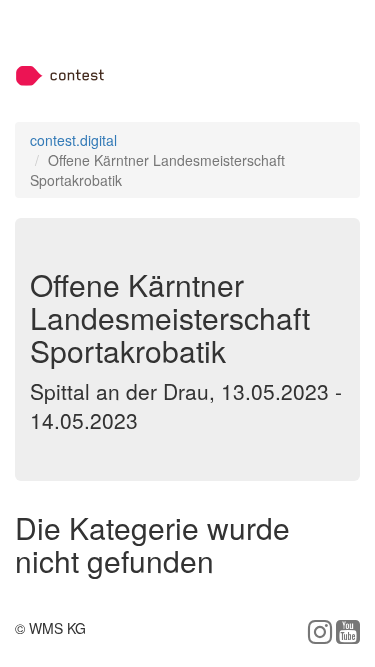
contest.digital (73, 140)
